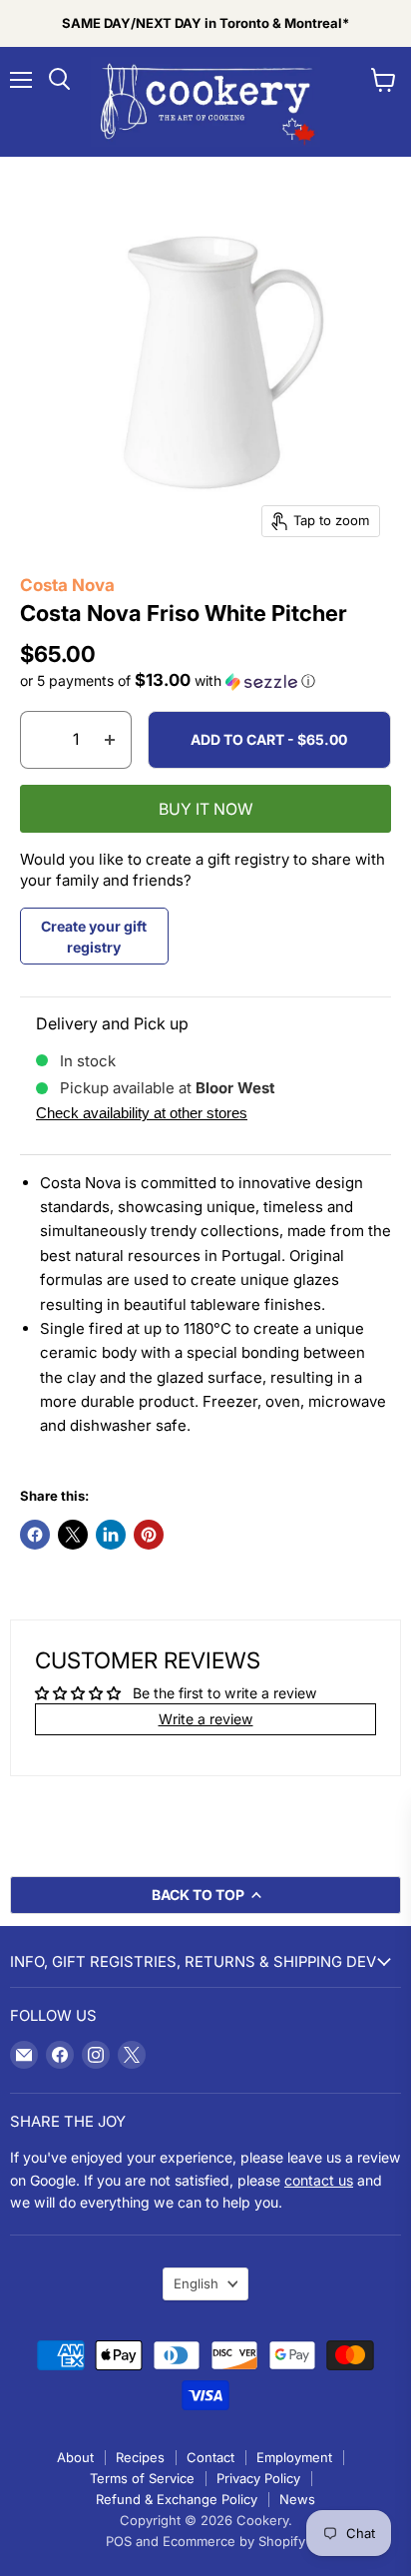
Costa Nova (67, 585)
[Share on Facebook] (35, 1535)
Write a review (206, 1719)
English (196, 2283)
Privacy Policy (258, 2478)
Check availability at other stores (142, 1113)
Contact (210, 2457)
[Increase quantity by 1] (110, 740)
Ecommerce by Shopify (234, 2541)
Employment (294, 2457)
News (297, 2499)
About (75, 2457)
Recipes (140, 2457)
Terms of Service (142, 2478)
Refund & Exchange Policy (177, 2499)
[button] (205, 681)
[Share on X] (73, 1535)
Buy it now (206, 809)
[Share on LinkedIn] (111, 1535)
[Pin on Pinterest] (149, 1535)
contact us (319, 2180)
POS (119, 2541)
